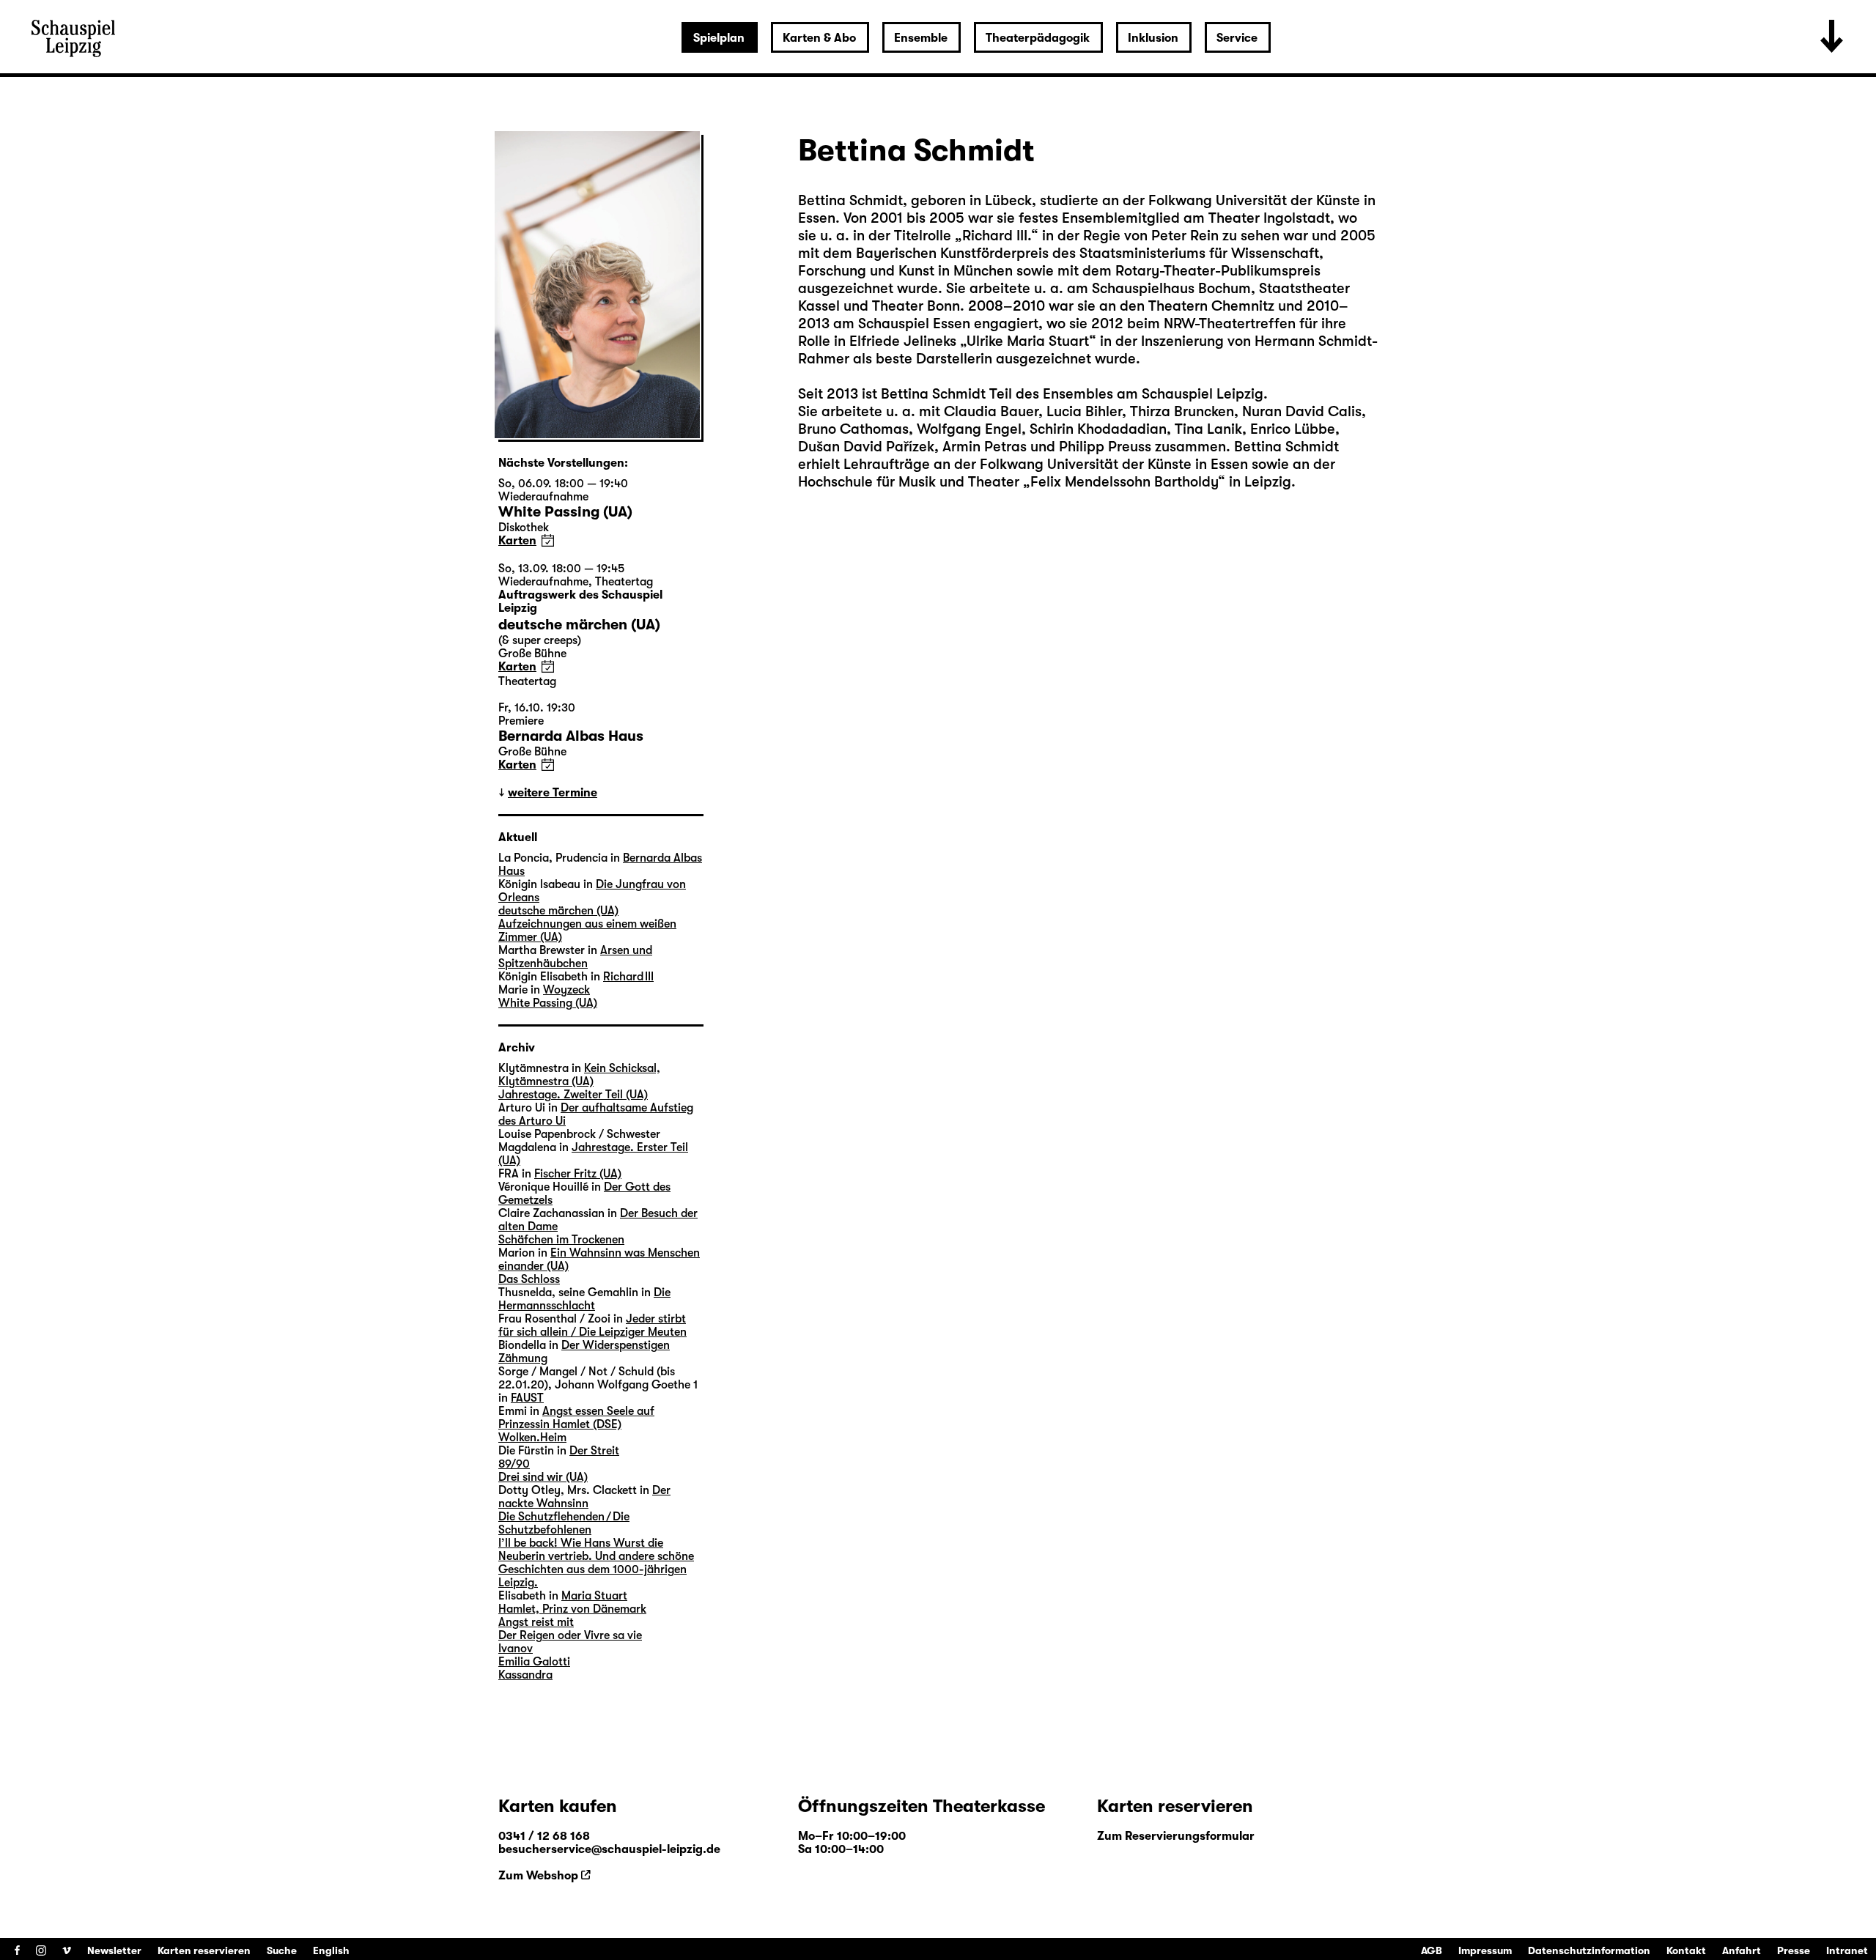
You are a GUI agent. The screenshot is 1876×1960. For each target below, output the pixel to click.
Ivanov (516, 1649)
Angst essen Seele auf (598, 1411)
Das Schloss (529, 1279)
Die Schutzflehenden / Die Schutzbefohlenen (564, 1523)
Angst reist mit (536, 1622)
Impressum (1485, 1950)
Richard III (628, 977)
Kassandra (525, 1675)
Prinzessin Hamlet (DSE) (560, 1424)
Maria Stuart (594, 1596)
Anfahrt (1742, 1950)
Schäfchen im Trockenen (561, 1240)
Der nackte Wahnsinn (584, 1497)
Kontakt (1686, 1950)
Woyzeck (566, 990)
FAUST (527, 1398)
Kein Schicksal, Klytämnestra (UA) (579, 1075)
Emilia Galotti (534, 1662)
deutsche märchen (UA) (558, 911)
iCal (548, 540)
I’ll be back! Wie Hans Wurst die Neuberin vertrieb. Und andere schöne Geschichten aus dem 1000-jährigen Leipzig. (596, 1563)
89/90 (514, 1464)
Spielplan (719, 38)
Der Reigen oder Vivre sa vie (570, 1635)
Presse (1794, 1950)
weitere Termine (553, 793)
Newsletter (114, 1950)
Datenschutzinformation (1589, 1950)
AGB (1432, 1950)
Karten (517, 541)
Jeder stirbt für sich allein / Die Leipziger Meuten (592, 1325)
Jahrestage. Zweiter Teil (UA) (573, 1095)
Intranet (1847, 1950)
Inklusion (1153, 38)
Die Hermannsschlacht (584, 1299)
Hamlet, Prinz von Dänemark (572, 1609)
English (331, 1950)
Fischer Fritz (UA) (578, 1174)
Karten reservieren (204, 1950)
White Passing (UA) (548, 1003)
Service (1237, 38)
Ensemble (921, 38)
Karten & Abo (819, 38)
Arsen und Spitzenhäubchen (575, 957)
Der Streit (594, 1451)
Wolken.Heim (532, 1438)
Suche (282, 1950)
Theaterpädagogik (1038, 38)
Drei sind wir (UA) (543, 1477)
